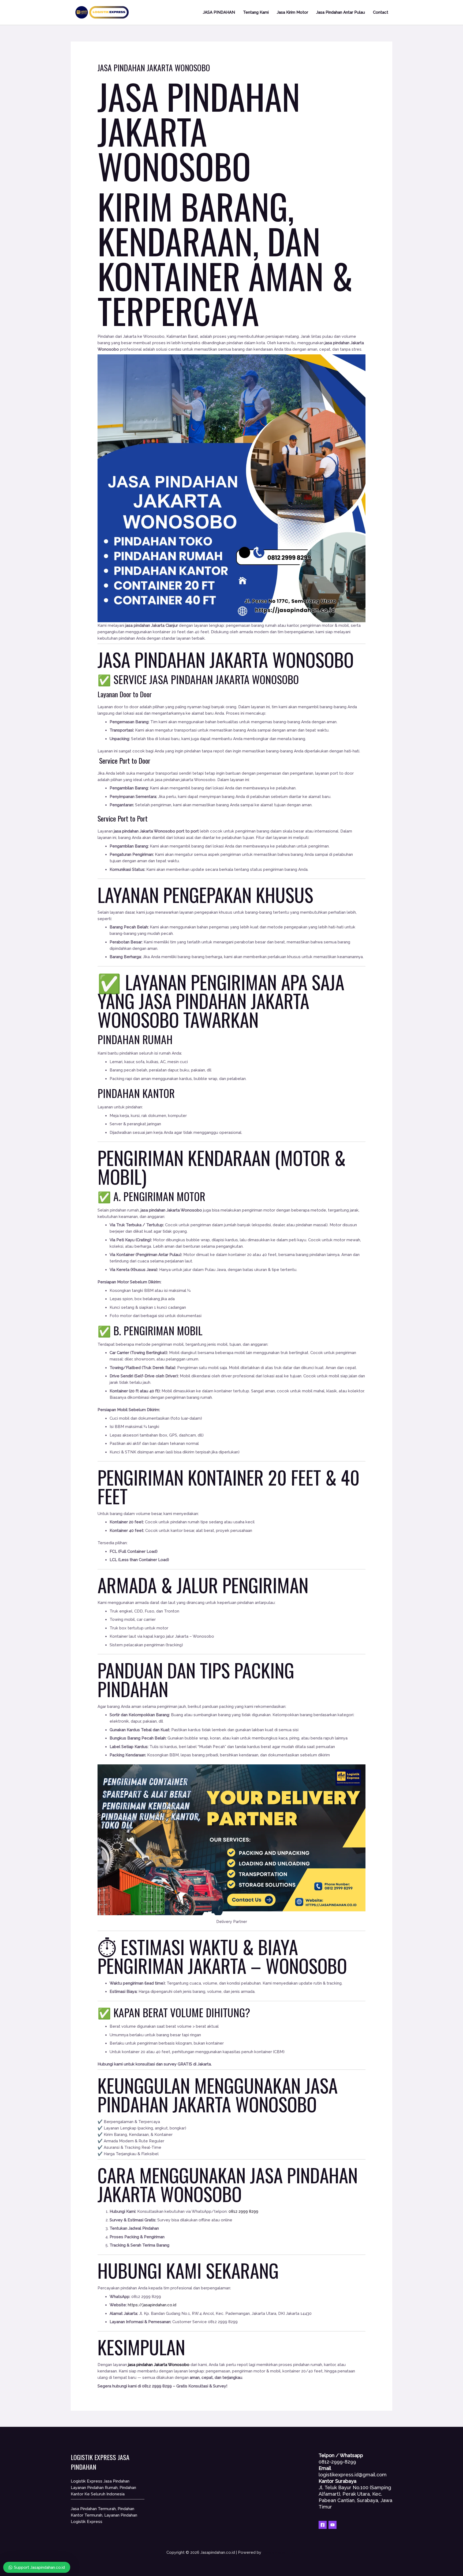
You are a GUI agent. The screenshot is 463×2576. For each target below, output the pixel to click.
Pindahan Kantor (136, 1093)
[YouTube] (333, 2525)
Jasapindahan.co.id (280, 2552)
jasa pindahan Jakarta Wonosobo (159, 2365)
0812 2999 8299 (243, 2211)
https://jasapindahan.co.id (152, 2305)
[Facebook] (323, 2525)
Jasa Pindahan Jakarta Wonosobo (199, 131)
